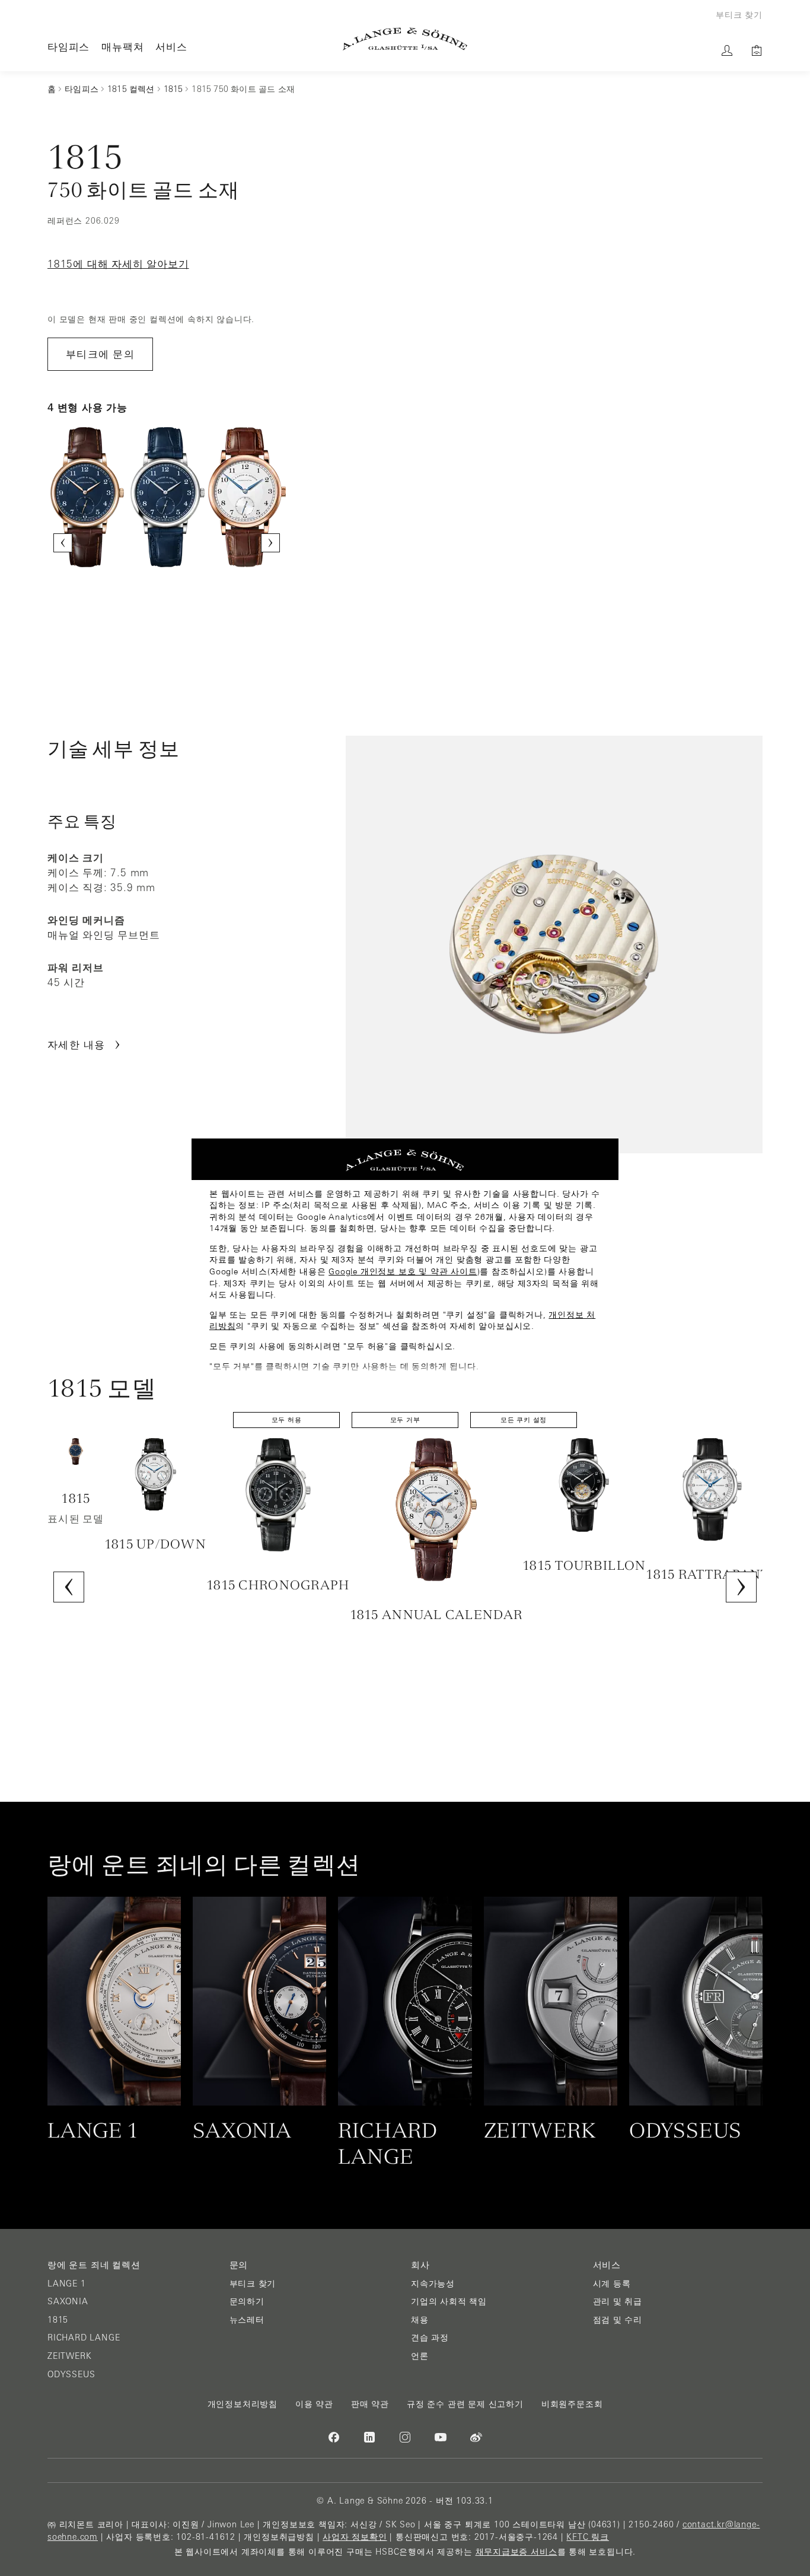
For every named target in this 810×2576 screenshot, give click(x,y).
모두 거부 (405, 1420)
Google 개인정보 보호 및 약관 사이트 (403, 1271)
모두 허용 (287, 1420)
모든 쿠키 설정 (524, 1420)
